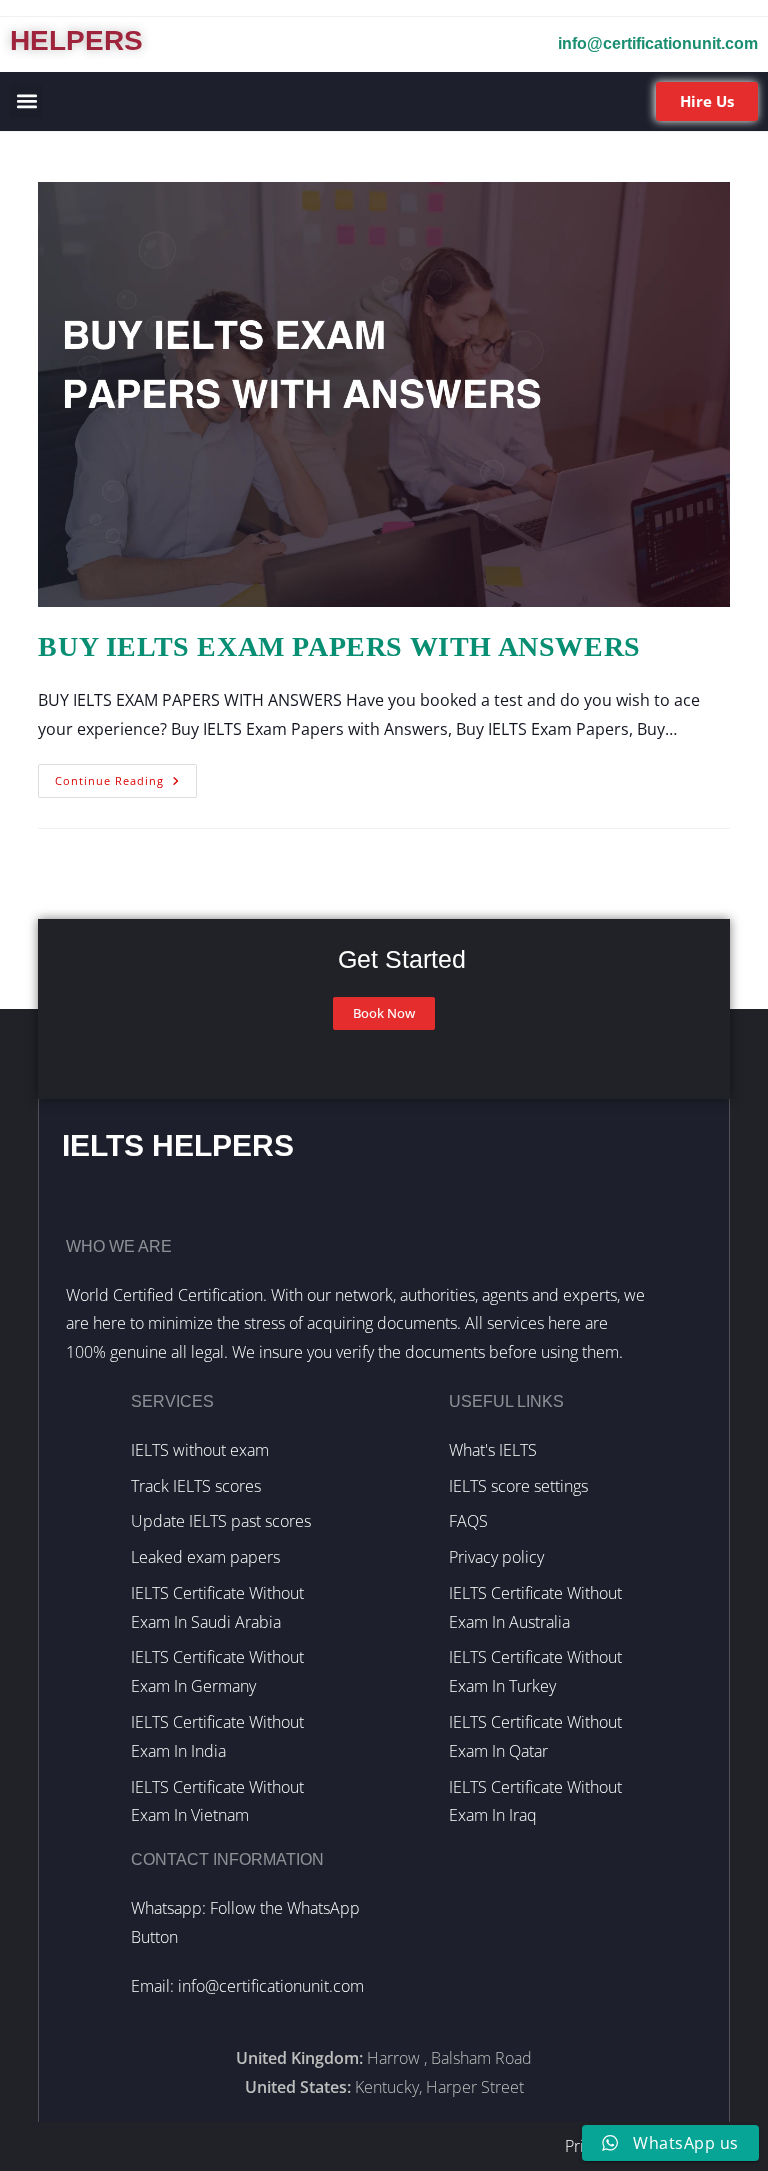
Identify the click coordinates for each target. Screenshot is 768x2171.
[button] (26, 101)
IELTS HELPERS (178, 1145)
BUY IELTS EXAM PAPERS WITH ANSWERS (339, 646)
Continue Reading (126, 776)
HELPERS (76, 40)
